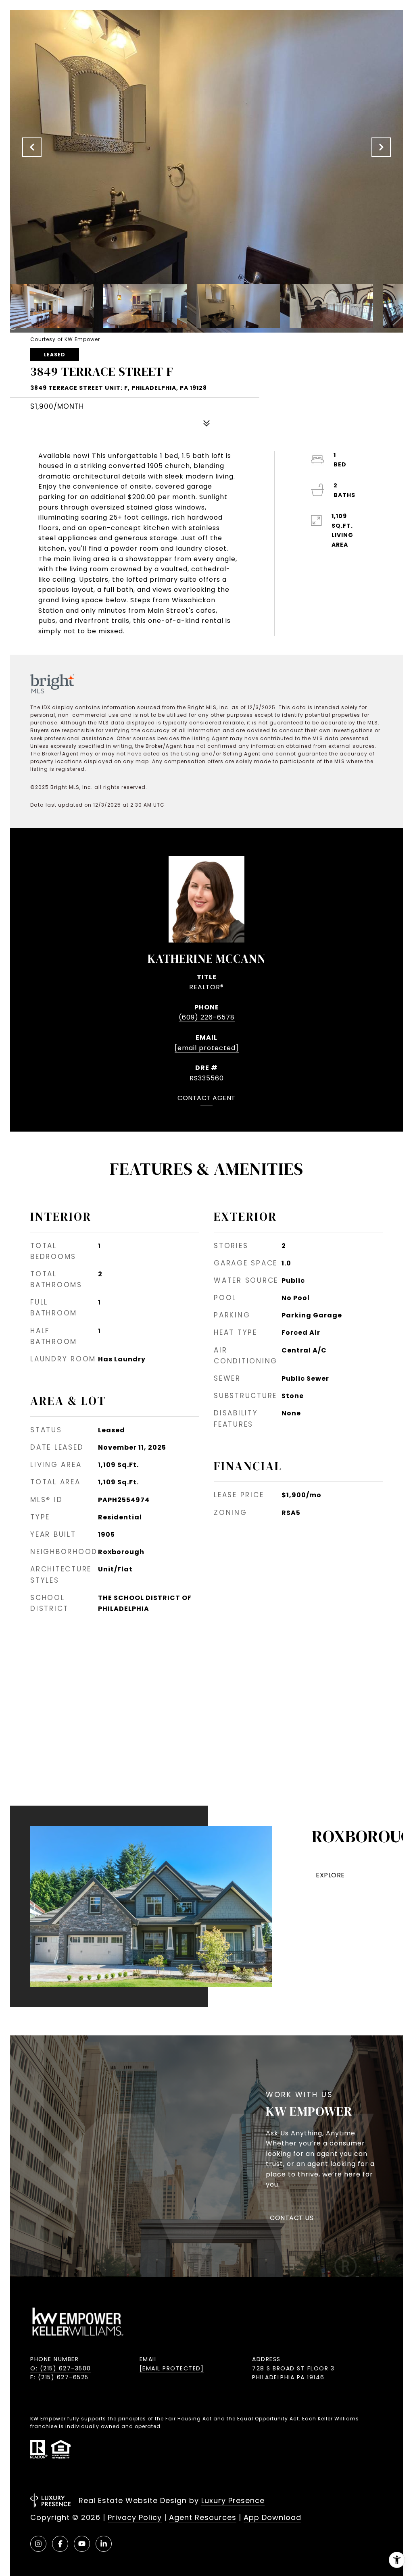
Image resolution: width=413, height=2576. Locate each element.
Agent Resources (203, 2517)
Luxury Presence (233, 2500)
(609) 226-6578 (207, 1017)
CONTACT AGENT (206, 1099)
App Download (272, 2517)
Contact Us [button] (292, 2219)
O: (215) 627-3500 (61, 2368)
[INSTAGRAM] (38, 2544)
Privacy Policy (135, 2517)
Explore (330, 1876)
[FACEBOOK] (60, 2544)
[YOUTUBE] (82, 2544)
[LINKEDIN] (104, 2544)
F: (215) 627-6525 (59, 2377)
